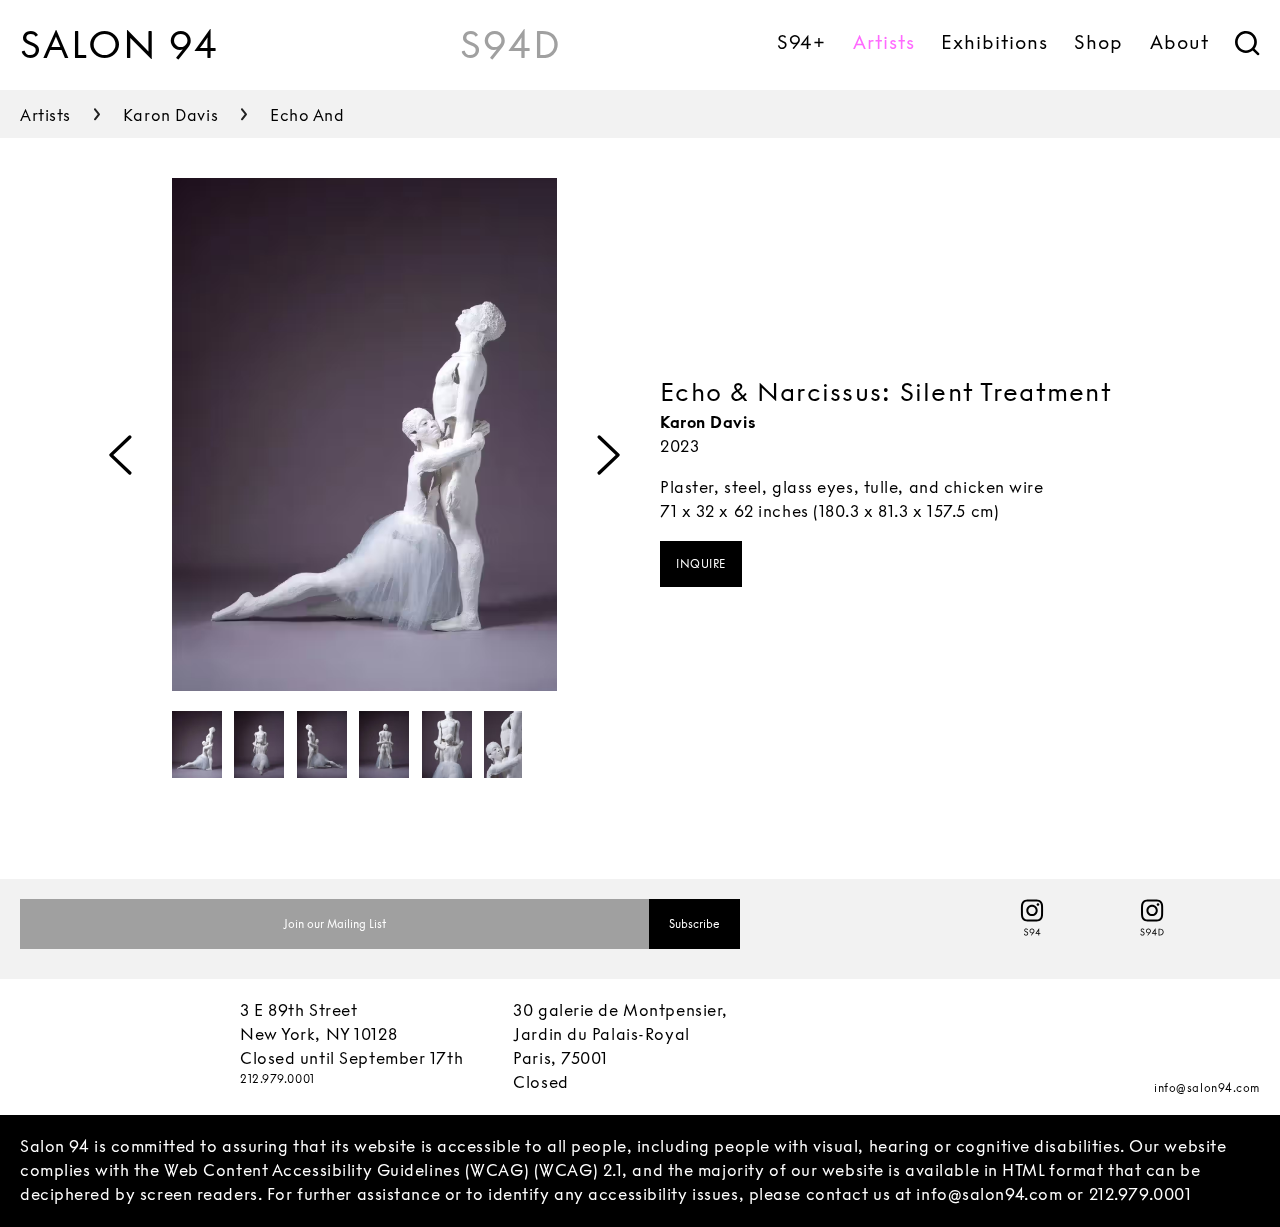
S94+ (802, 42)
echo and (307, 115)
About (1179, 42)
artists (45, 115)
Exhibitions (994, 42)
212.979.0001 (277, 1079)
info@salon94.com (1207, 1088)
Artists (884, 42)
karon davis (170, 115)
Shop (1098, 42)
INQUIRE (701, 564)
